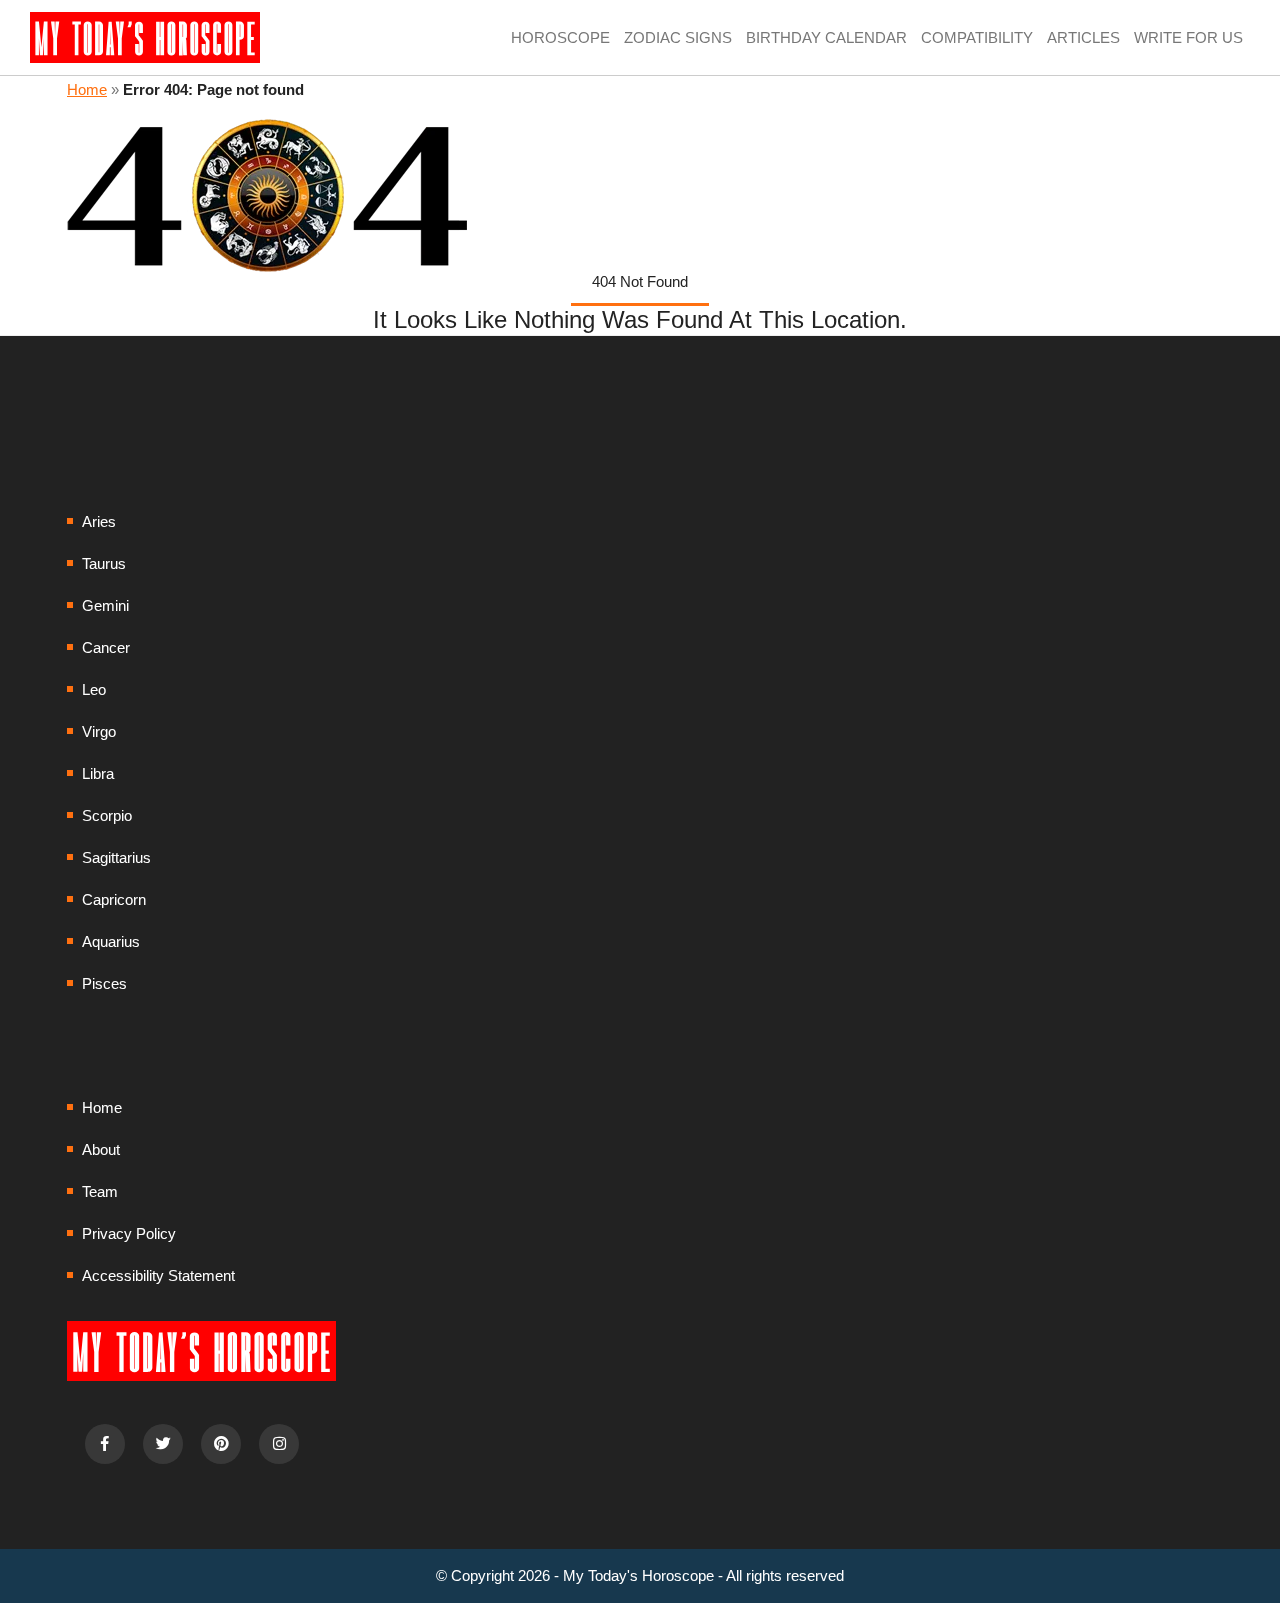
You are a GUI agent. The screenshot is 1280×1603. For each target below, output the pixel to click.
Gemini (105, 605)
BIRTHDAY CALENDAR (826, 37)
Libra (98, 773)
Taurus (104, 563)
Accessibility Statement (158, 1275)
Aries (99, 521)
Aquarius (111, 941)
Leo (94, 689)
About (101, 1149)
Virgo (99, 731)
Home (87, 89)
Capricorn (114, 899)
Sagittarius (116, 857)
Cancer (106, 647)
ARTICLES (1083, 37)
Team (100, 1191)
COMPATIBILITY (977, 37)
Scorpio (107, 815)
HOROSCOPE (560, 37)
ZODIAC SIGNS (678, 37)
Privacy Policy (129, 1233)
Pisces (104, 983)
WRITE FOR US (1188, 37)
